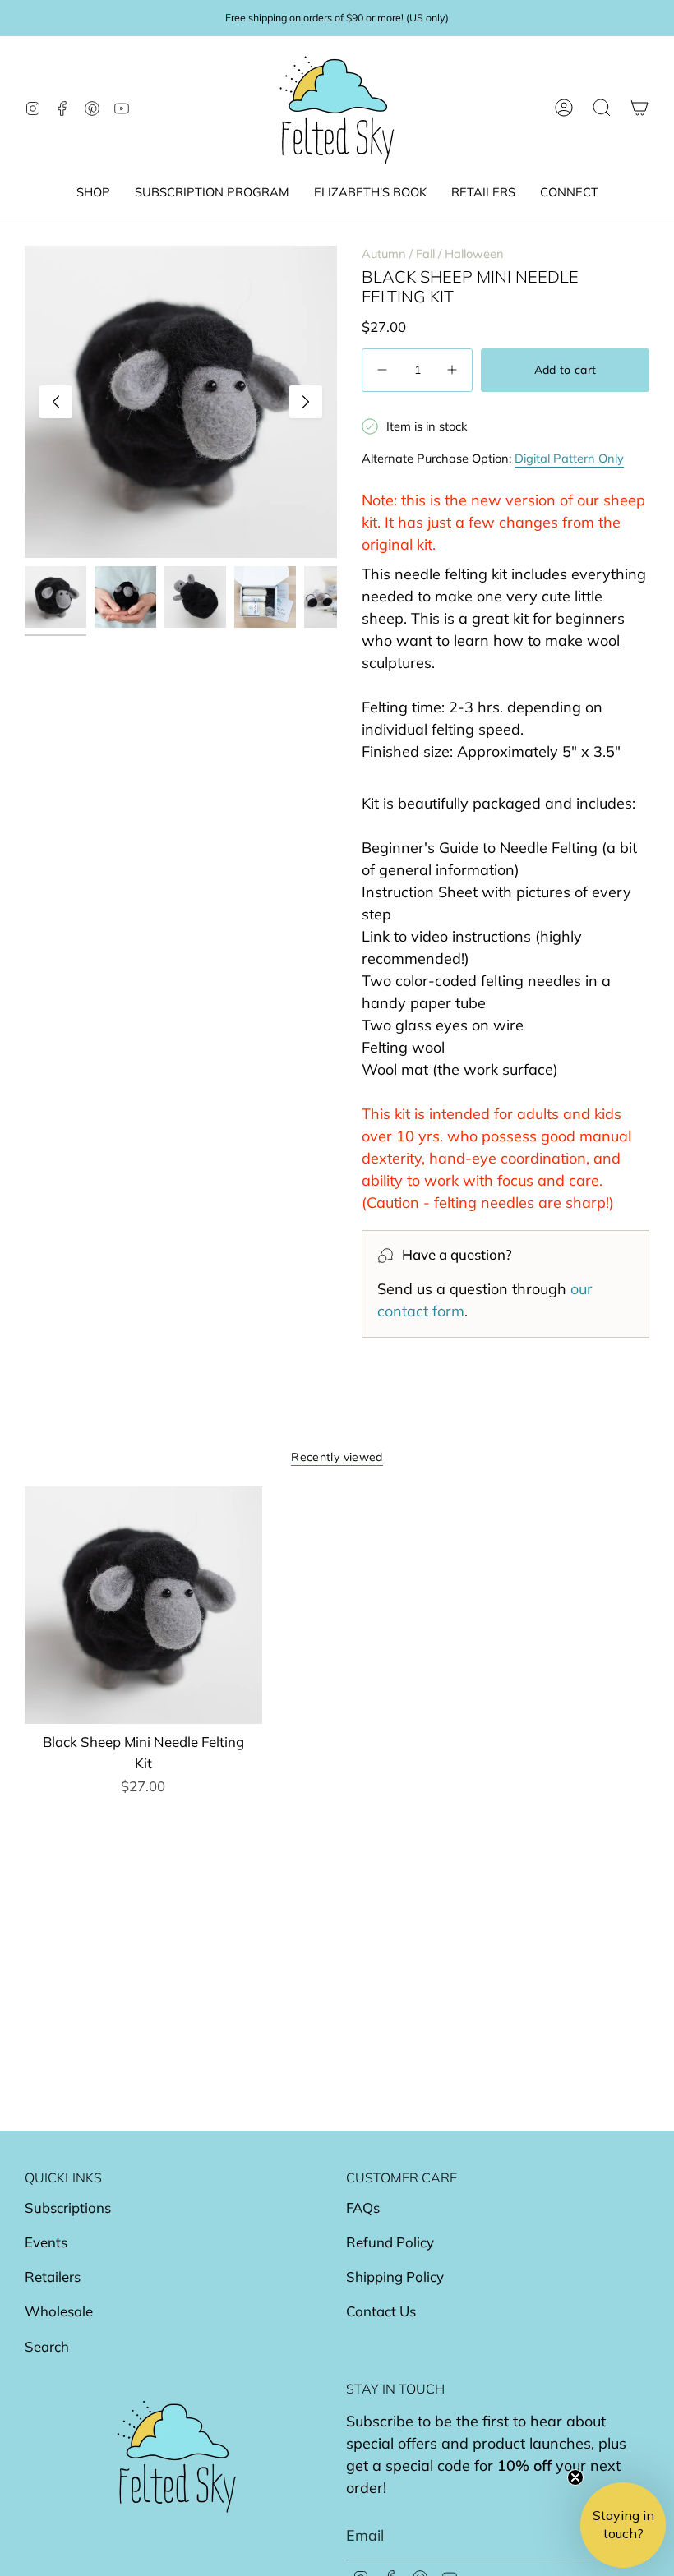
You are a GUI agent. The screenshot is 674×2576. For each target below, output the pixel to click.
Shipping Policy (395, 2276)
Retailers (53, 2276)
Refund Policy (390, 2242)
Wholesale (59, 2311)
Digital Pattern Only (569, 458)
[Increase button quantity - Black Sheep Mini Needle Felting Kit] (450, 370)
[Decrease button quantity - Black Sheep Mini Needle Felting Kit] (384, 370)
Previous (56, 402)
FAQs (363, 2207)
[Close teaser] (575, 2477)
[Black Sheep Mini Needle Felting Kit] (143, 1605)
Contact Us (381, 2311)
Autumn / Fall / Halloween (433, 253)
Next (306, 402)
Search (47, 2346)
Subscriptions (68, 2207)
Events (46, 2242)
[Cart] (639, 108)
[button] (93, 193)
